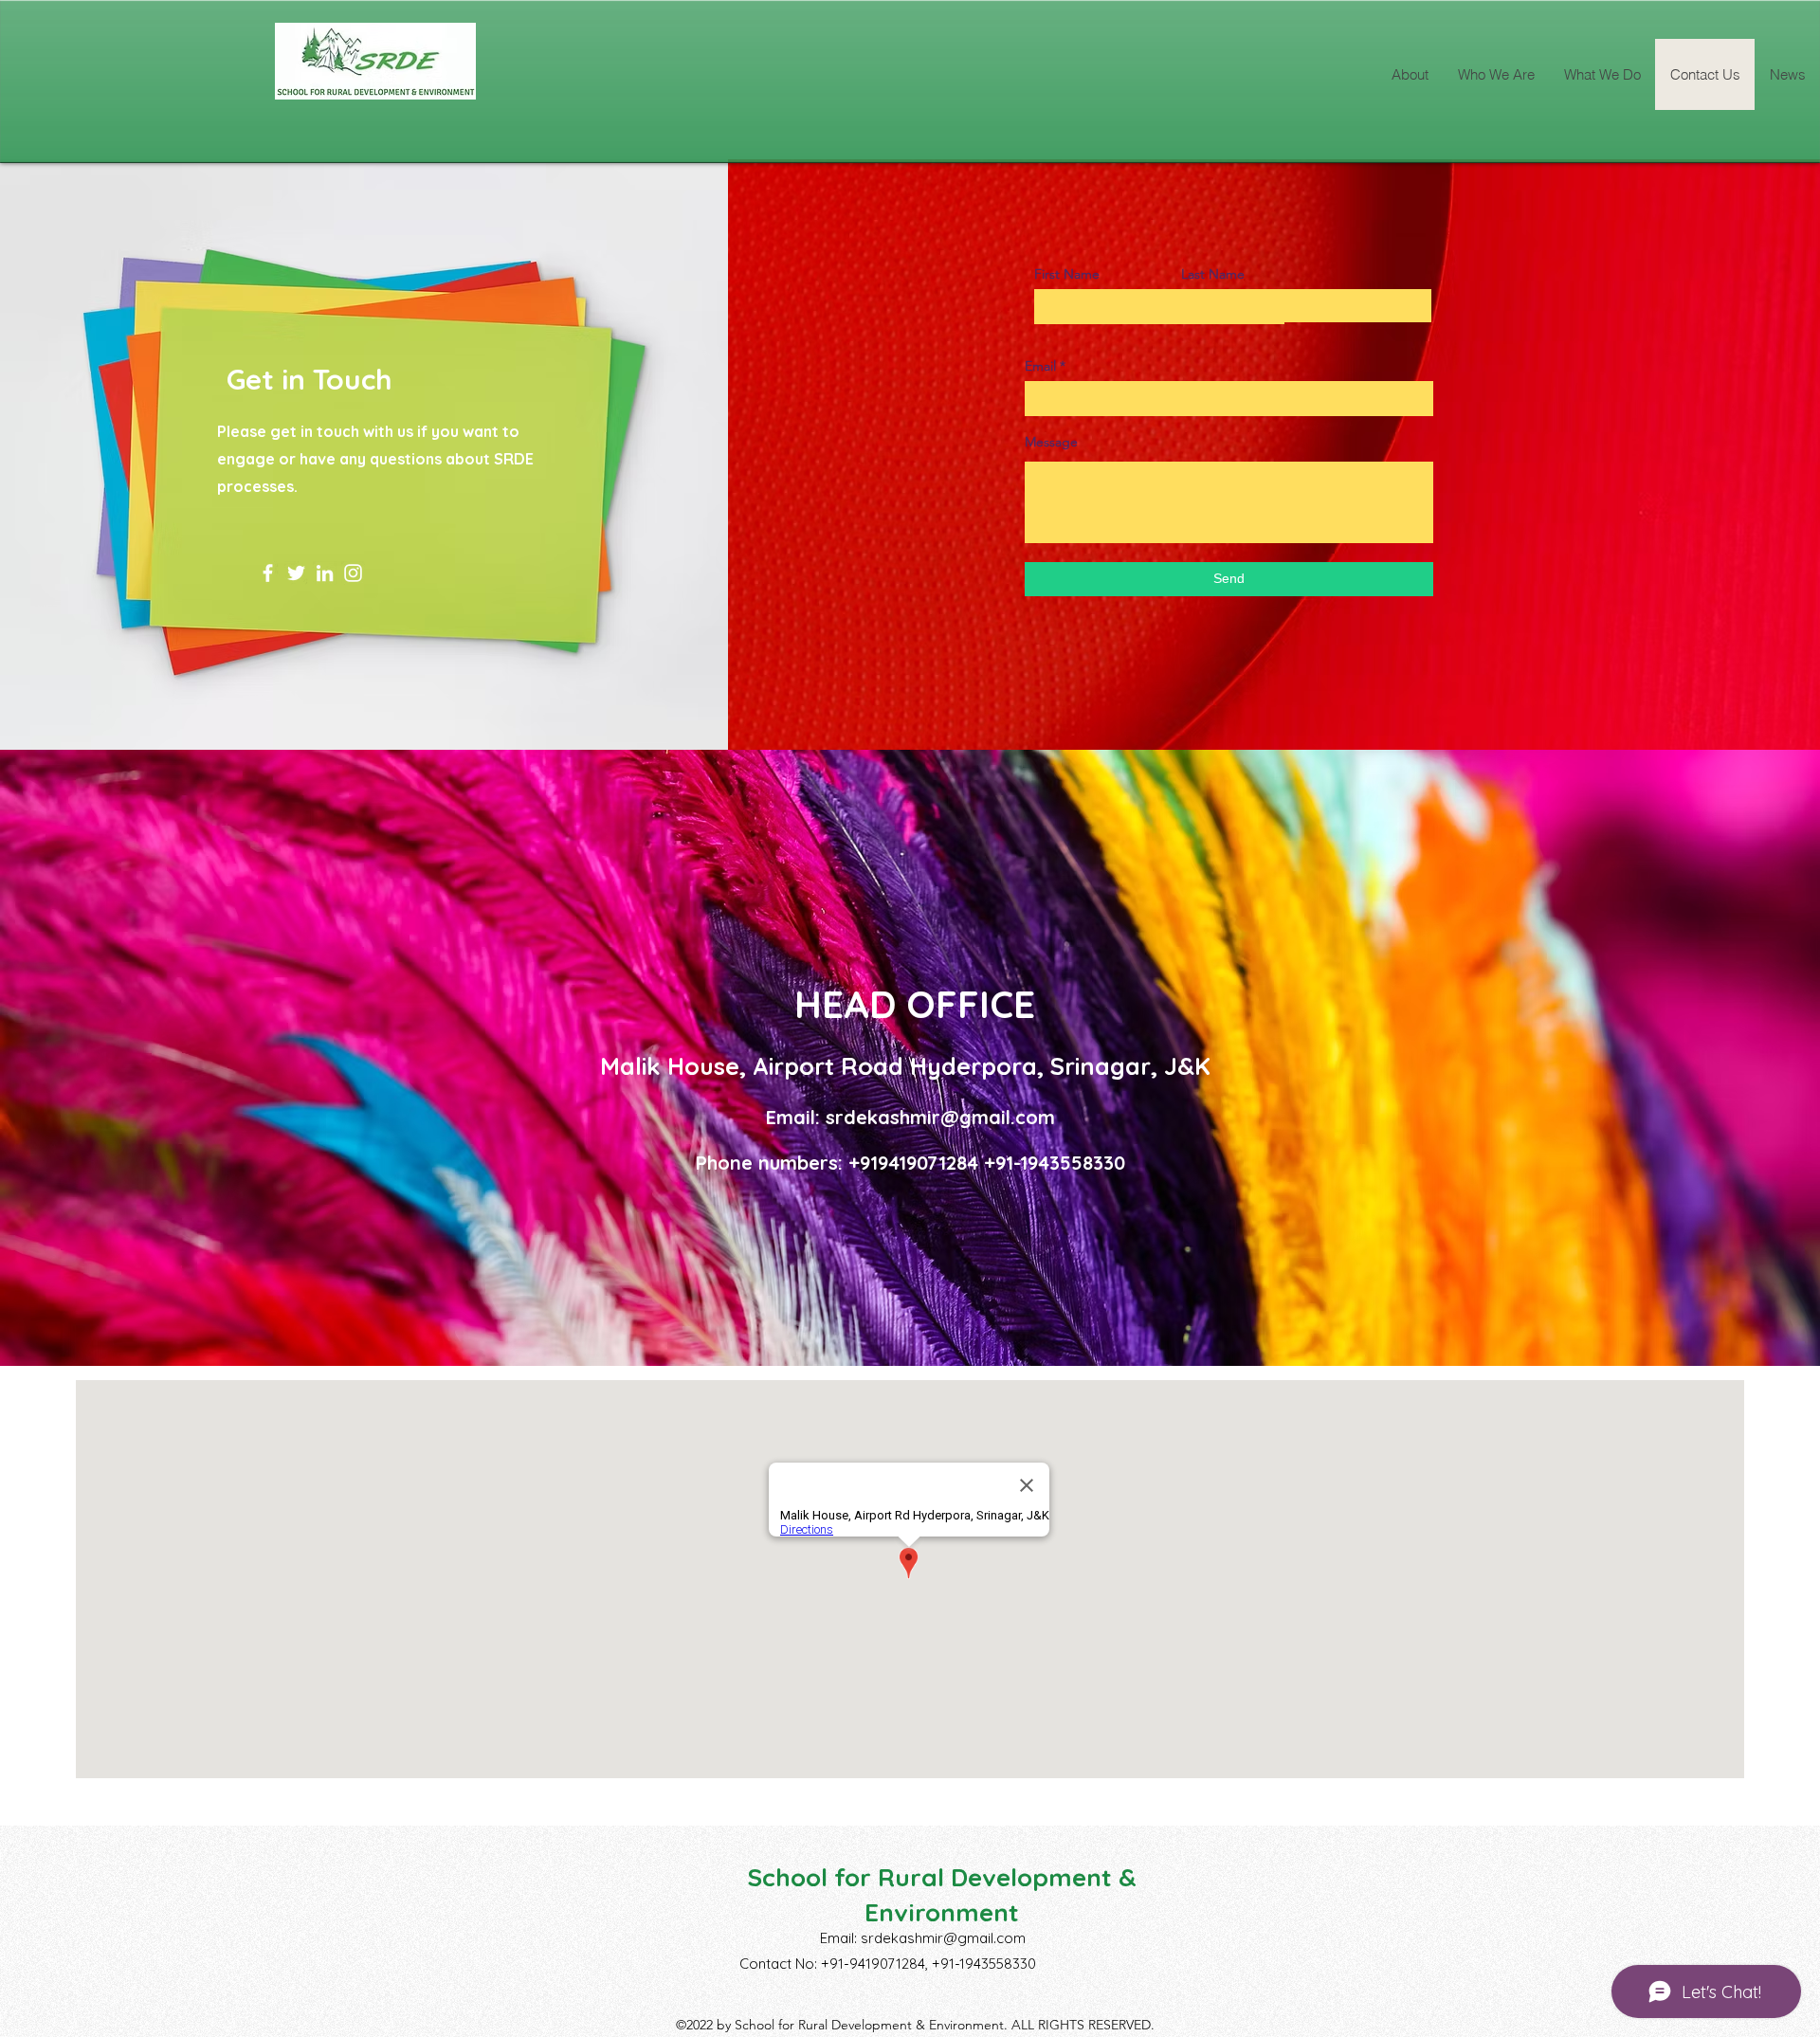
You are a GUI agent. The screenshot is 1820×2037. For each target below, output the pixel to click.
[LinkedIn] (325, 573)
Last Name (1213, 274)
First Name (1067, 274)
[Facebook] (268, 573)
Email (1040, 366)
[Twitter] (296, 573)
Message (1051, 442)
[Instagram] (353, 573)
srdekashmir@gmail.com (940, 1117)
